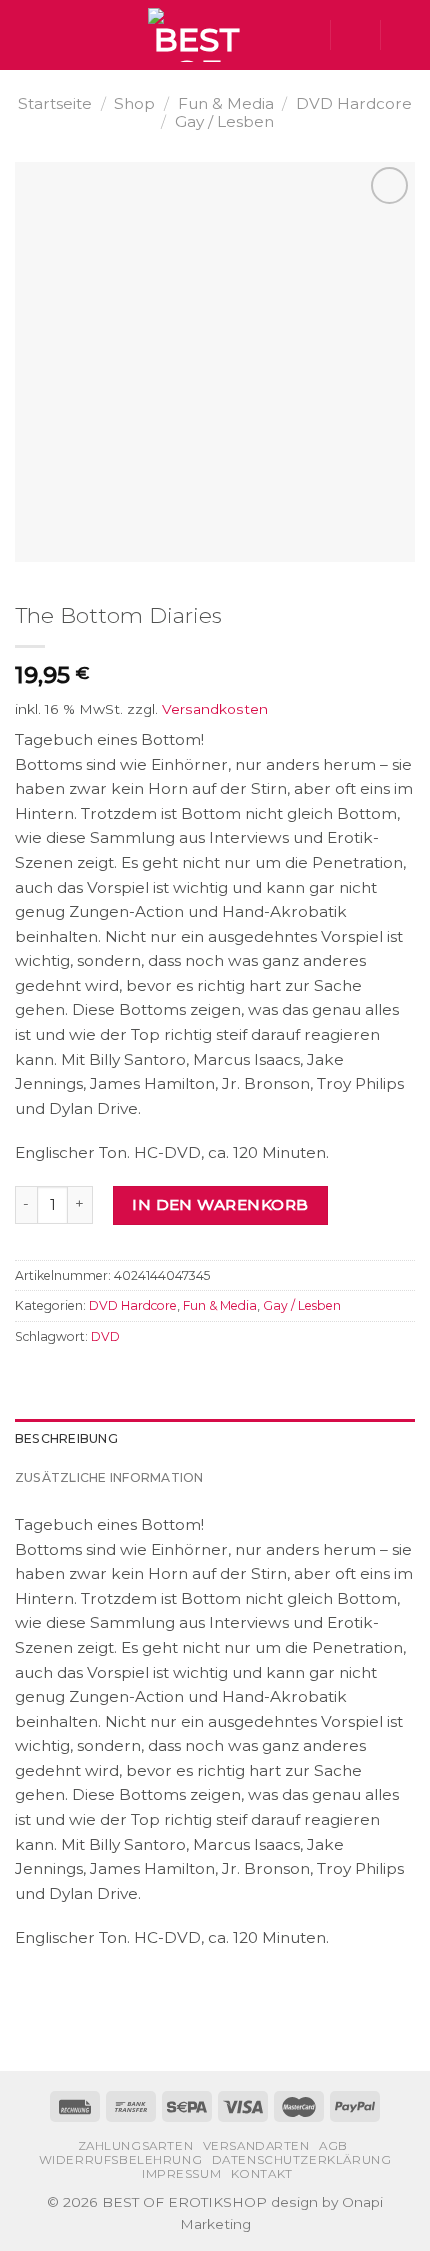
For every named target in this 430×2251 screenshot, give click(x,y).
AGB (333, 2146)
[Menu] (26, 35)
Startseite (55, 103)
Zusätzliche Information (109, 1477)
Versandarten (256, 2146)
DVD (105, 1336)
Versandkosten (215, 709)
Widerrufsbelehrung (121, 2160)
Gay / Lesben (224, 121)
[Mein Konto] (355, 35)
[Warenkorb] (405, 35)
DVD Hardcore (354, 103)
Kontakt (262, 2174)
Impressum (181, 2174)
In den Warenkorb (220, 1204)
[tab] (215, 1439)
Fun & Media (226, 103)
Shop (134, 103)
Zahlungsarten (136, 2146)
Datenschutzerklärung (302, 2160)
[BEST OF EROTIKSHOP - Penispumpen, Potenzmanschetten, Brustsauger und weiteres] (197, 35)
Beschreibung (66, 1438)
